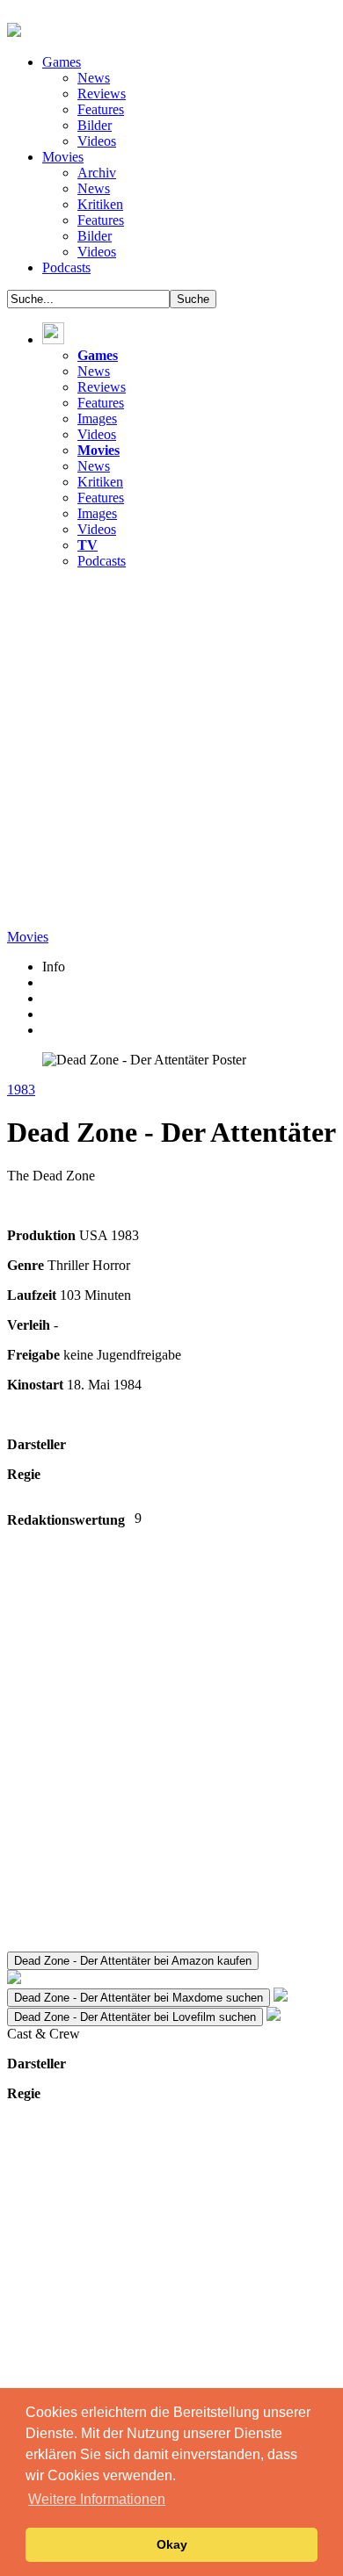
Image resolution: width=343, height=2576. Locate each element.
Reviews (102, 94)
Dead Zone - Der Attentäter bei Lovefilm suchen (135, 2017)
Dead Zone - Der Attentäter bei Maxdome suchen (139, 1998)
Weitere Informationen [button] (97, 2499)
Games (62, 62)
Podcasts (66, 267)
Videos (97, 141)
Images (97, 419)
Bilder (95, 125)
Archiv (97, 173)
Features (101, 109)
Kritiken (100, 204)
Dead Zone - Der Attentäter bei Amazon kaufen (133, 1961)
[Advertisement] (171, 754)
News (94, 78)
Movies (63, 157)
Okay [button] (172, 2544)
